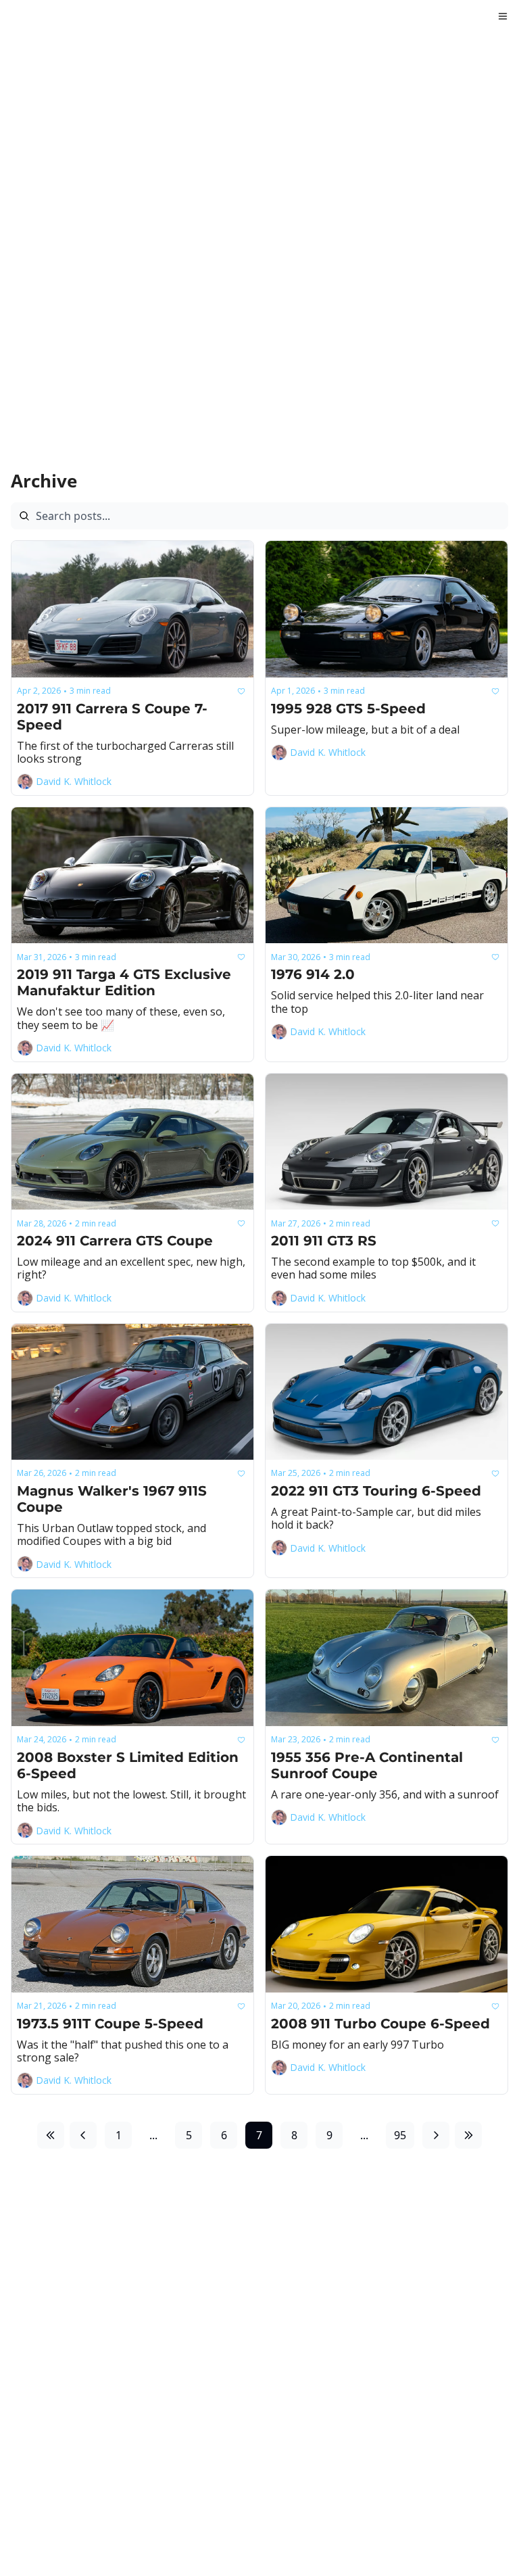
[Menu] (503, 16)
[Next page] (436, 2135)
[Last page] (468, 2135)
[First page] (51, 2135)
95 (400, 2135)
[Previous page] (83, 2135)
